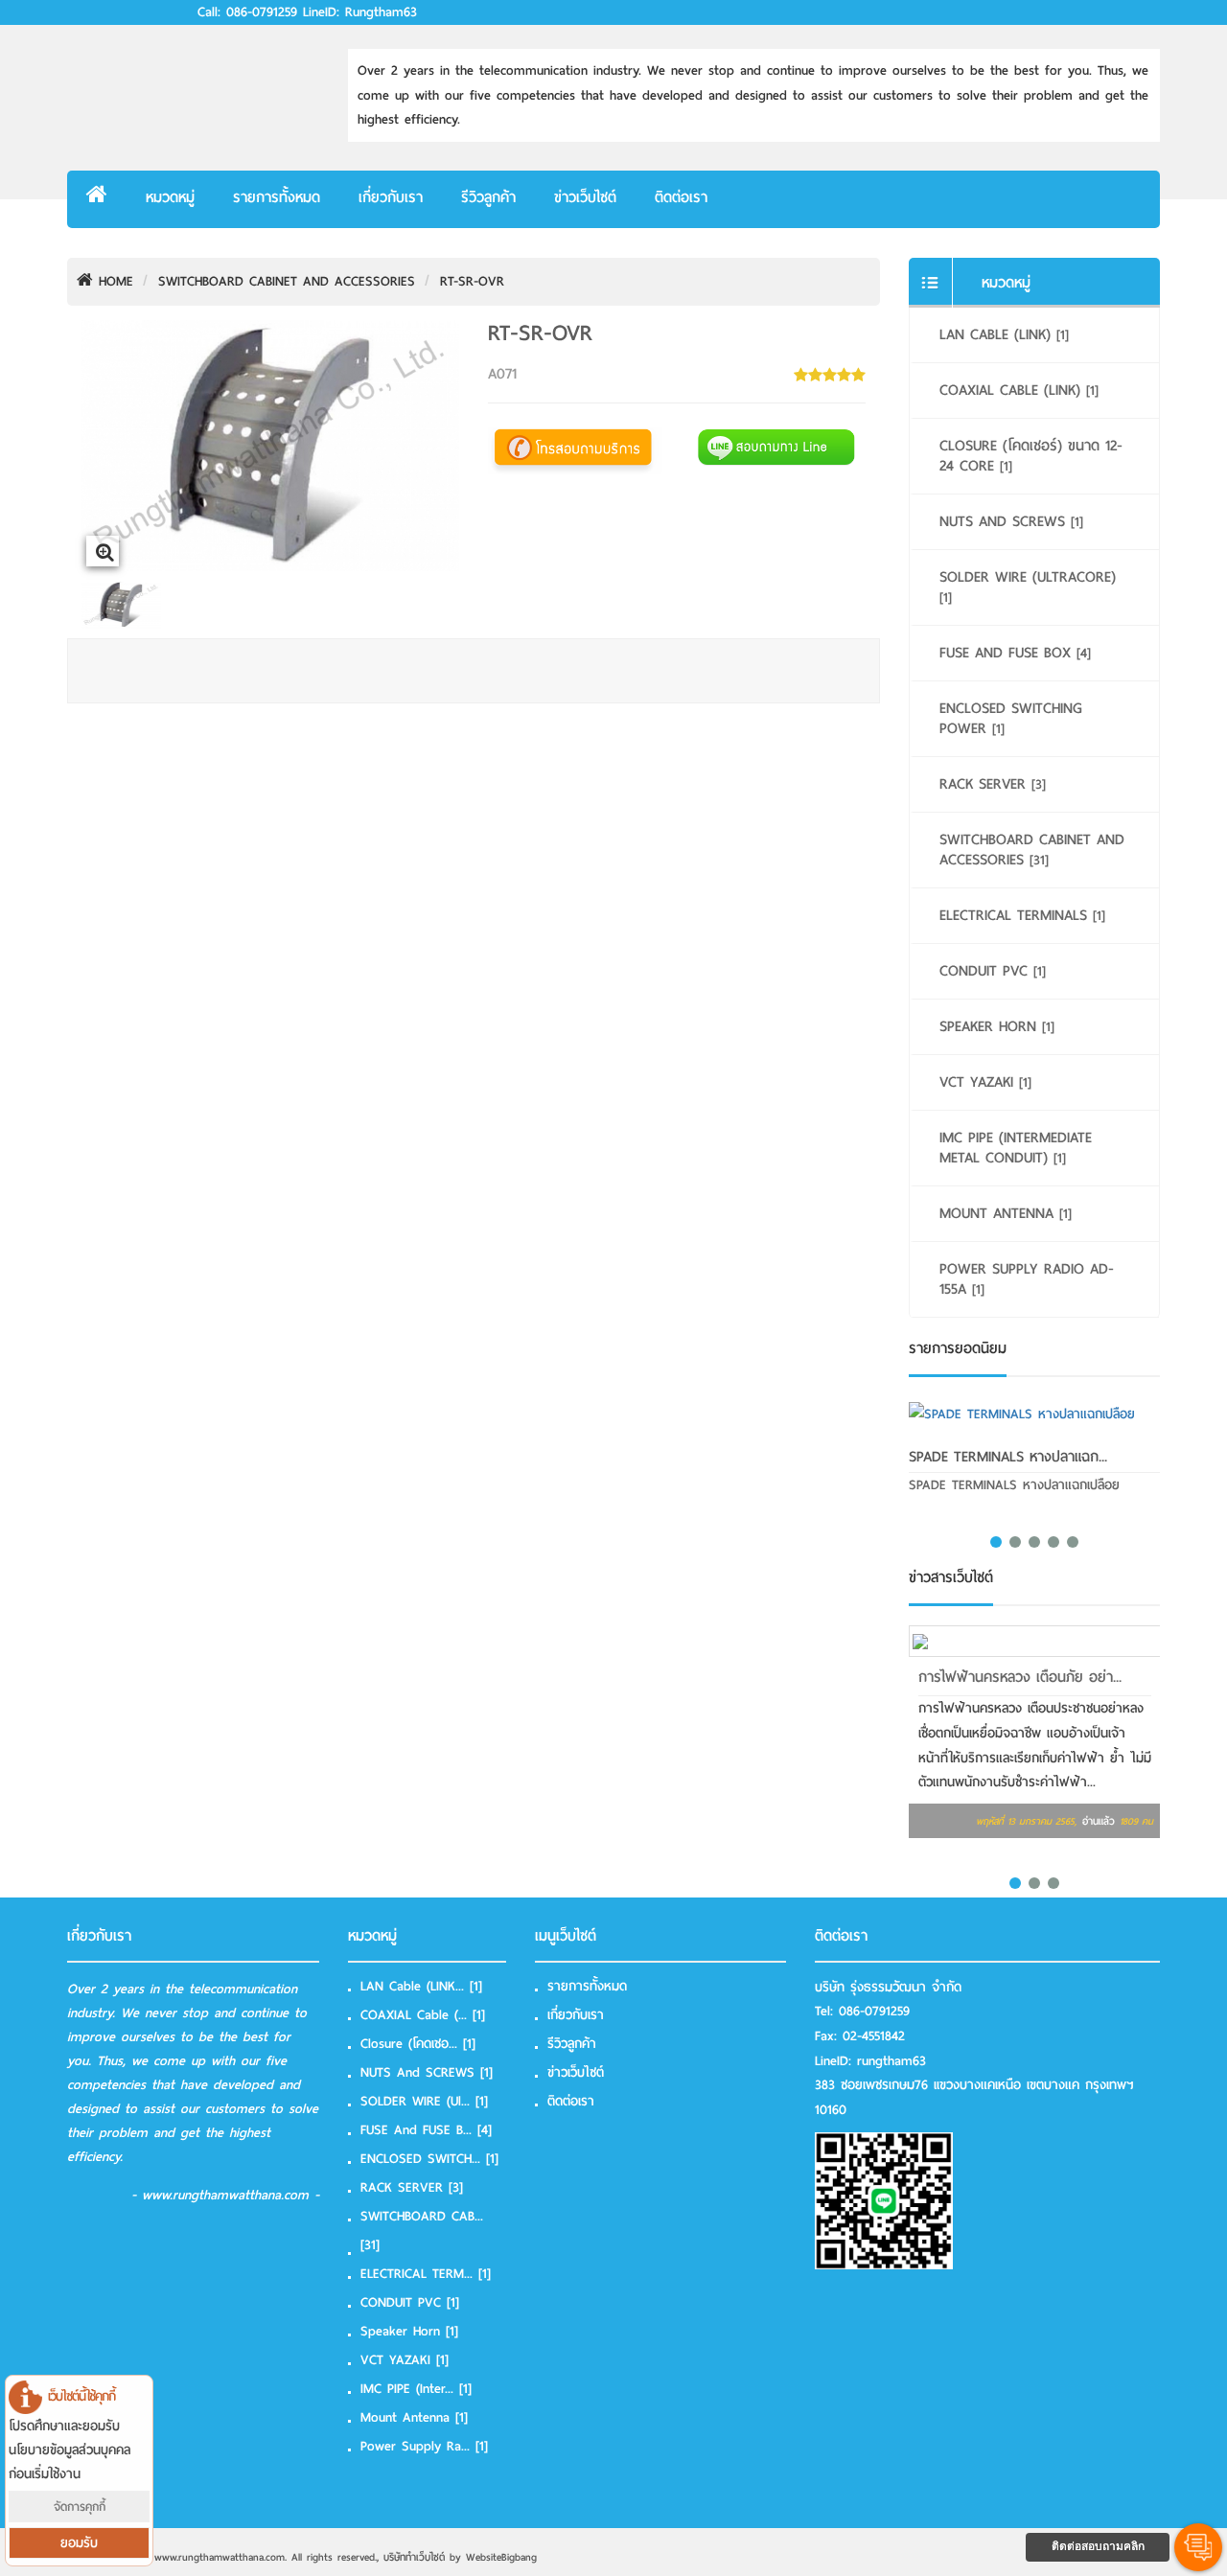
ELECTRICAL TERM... (426, 2274)
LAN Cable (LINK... (421, 1986)
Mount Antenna (1006, 1213)
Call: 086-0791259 (247, 12)
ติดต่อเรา (681, 197)
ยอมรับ (79, 2543)
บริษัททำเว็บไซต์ (414, 2557)
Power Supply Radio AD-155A (1027, 1279)
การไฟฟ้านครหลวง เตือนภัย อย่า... (1020, 1677)
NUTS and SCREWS (1011, 521)
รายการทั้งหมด (277, 197)
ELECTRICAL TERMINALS (1022, 915)
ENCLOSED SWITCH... (429, 2159)
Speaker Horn (997, 1026)
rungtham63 (891, 2061)
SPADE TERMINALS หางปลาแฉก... (1008, 1457)
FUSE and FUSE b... (426, 2130)
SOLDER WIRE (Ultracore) (1028, 586)
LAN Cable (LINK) (1004, 334)
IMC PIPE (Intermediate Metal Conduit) (1016, 1148)
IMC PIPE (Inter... (416, 2389)
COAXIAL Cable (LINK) (1019, 390)
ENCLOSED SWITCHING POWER (1011, 718)
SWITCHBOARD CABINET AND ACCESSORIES (287, 281)
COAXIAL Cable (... (423, 2015)
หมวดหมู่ (170, 197)
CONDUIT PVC (993, 971)
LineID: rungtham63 (360, 12)
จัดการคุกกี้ (80, 2507)
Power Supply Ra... (424, 2446)
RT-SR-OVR (472, 281)
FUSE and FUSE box (1015, 653)
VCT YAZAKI (985, 1082)
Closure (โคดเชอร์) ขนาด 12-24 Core (1031, 456)
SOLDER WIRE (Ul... (424, 2101)
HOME (113, 281)
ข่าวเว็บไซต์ (585, 197)
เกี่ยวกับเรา (391, 197)
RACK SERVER (993, 784)
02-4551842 (874, 2036)
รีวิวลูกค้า (488, 197)
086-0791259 (874, 2011)
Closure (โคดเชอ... (418, 2044)
